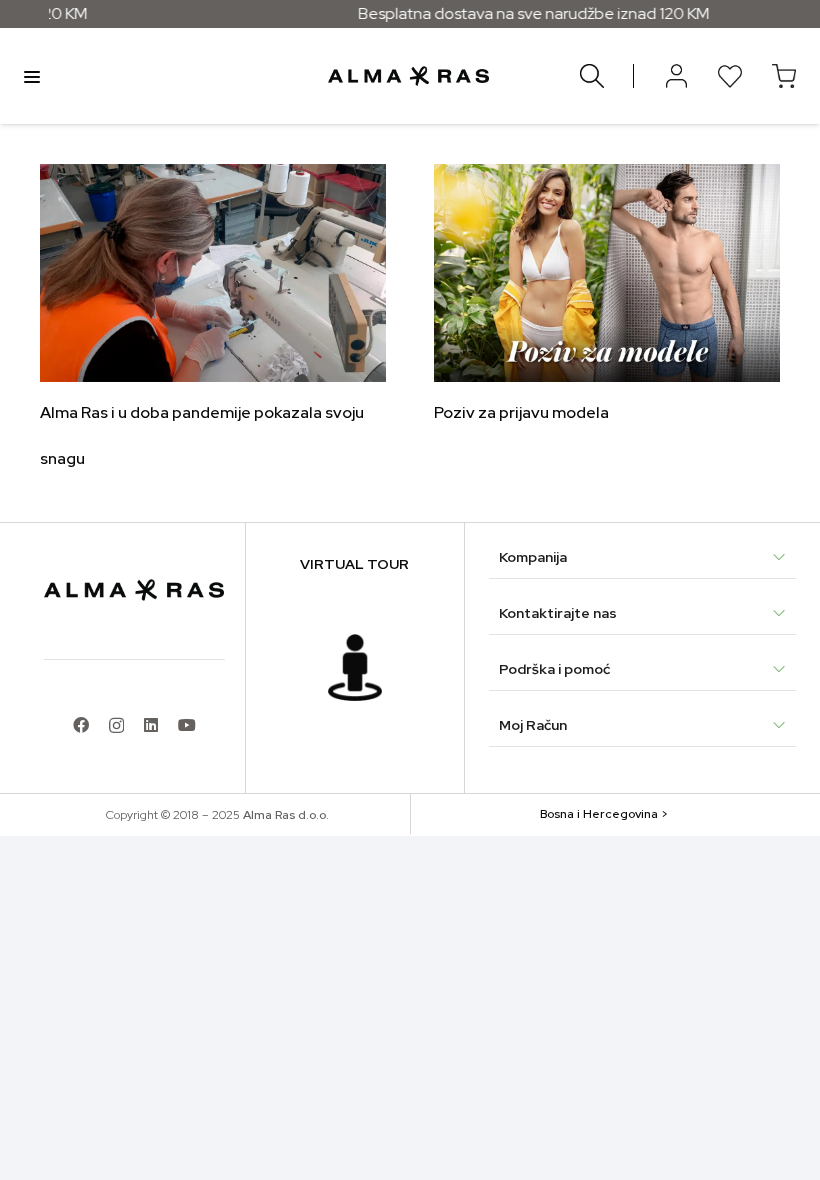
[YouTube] (187, 725)
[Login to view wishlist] (730, 76)
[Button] (676, 76)
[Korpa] (784, 76)
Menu (32, 76)
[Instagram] (116, 726)
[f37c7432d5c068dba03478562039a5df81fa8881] (355, 668)
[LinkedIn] (151, 725)
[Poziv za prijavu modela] (607, 174)
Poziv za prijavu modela (521, 412)
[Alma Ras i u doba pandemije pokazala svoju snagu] (213, 174)
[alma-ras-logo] (408, 76)
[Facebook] (81, 725)
